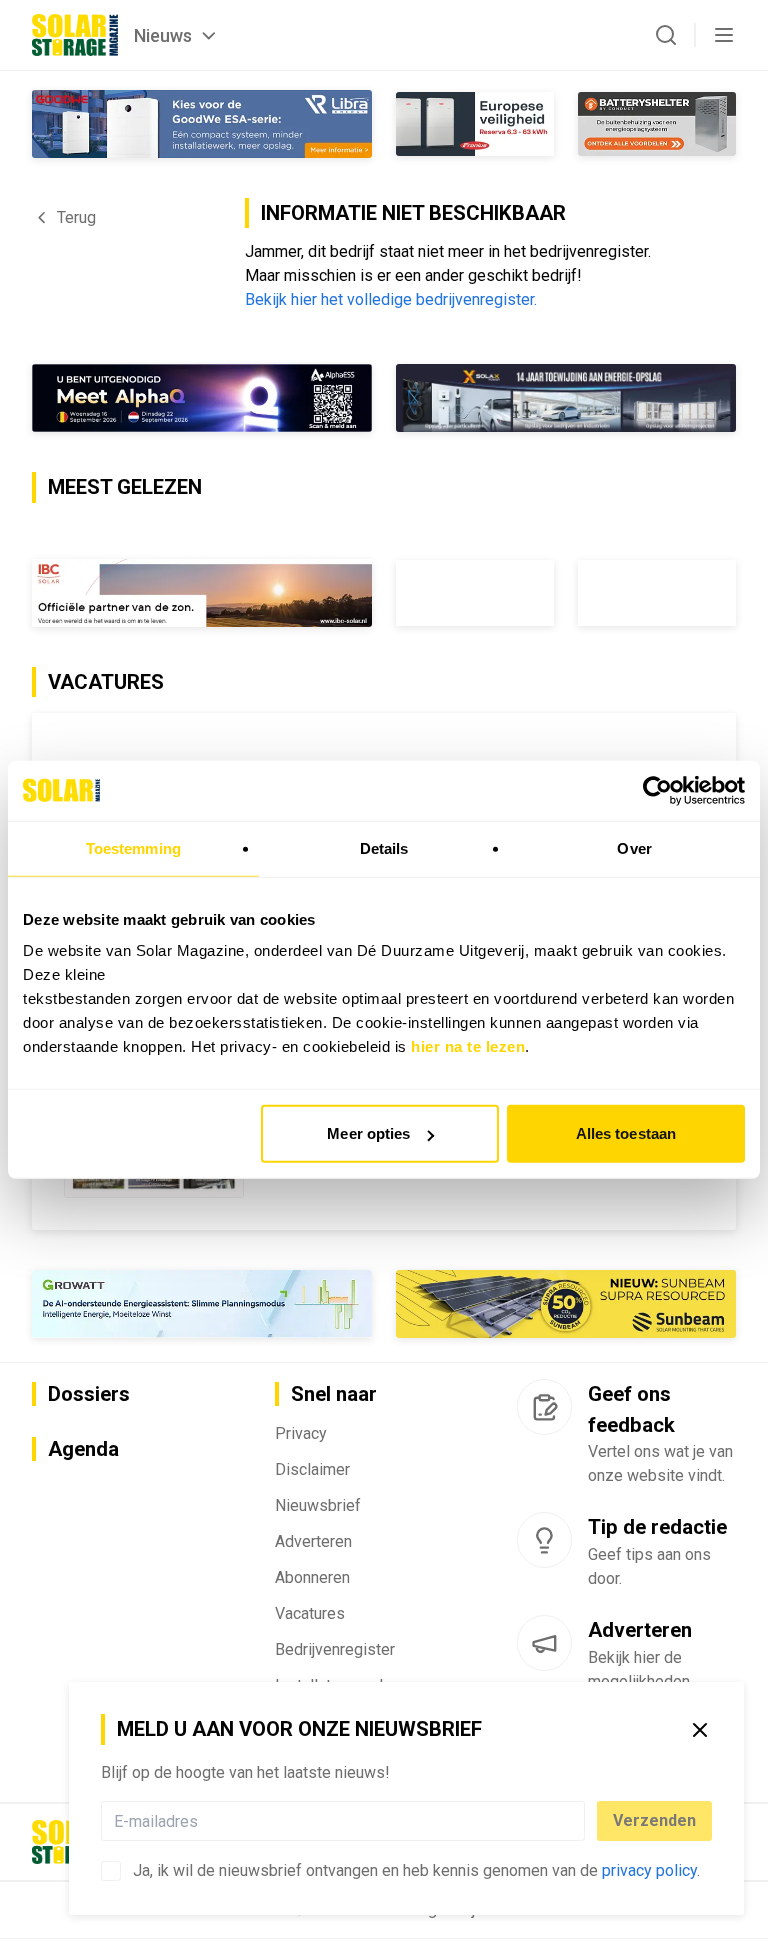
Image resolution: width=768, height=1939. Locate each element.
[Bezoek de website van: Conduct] (475, 124)
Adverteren (313, 1541)
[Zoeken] (666, 35)
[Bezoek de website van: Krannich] (566, 398)
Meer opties (368, 1133)
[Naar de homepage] (75, 35)
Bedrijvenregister (335, 1649)
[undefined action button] (579, 1821)
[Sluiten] (700, 1730)
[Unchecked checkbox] (111, 1871)
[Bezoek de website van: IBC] (202, 593)
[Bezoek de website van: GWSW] (475, 593)
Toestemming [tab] (133, 847)
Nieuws (163, 35)
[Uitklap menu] (724, 35)
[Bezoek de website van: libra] (202, 124)
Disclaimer (312, 1469)
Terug (76, 217)
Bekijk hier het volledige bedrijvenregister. (391, 299)
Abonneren (312, 1577)
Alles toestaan (626, 1133)
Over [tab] (634, 847)
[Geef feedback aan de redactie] (544, 1407)
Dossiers (89, 1394)
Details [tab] (384, 847)
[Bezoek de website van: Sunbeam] (566, 1304)
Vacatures (310, 1613)
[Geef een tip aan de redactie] (544, 1540)
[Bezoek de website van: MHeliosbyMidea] (202, 398)
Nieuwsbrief (318, 1505)
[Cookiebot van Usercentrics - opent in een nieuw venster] (657, 790)
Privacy (301, 1433)
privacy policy (649, 1870)
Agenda (83, 1449)
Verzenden (654, 1820)
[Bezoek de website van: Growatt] (202, 1304)
